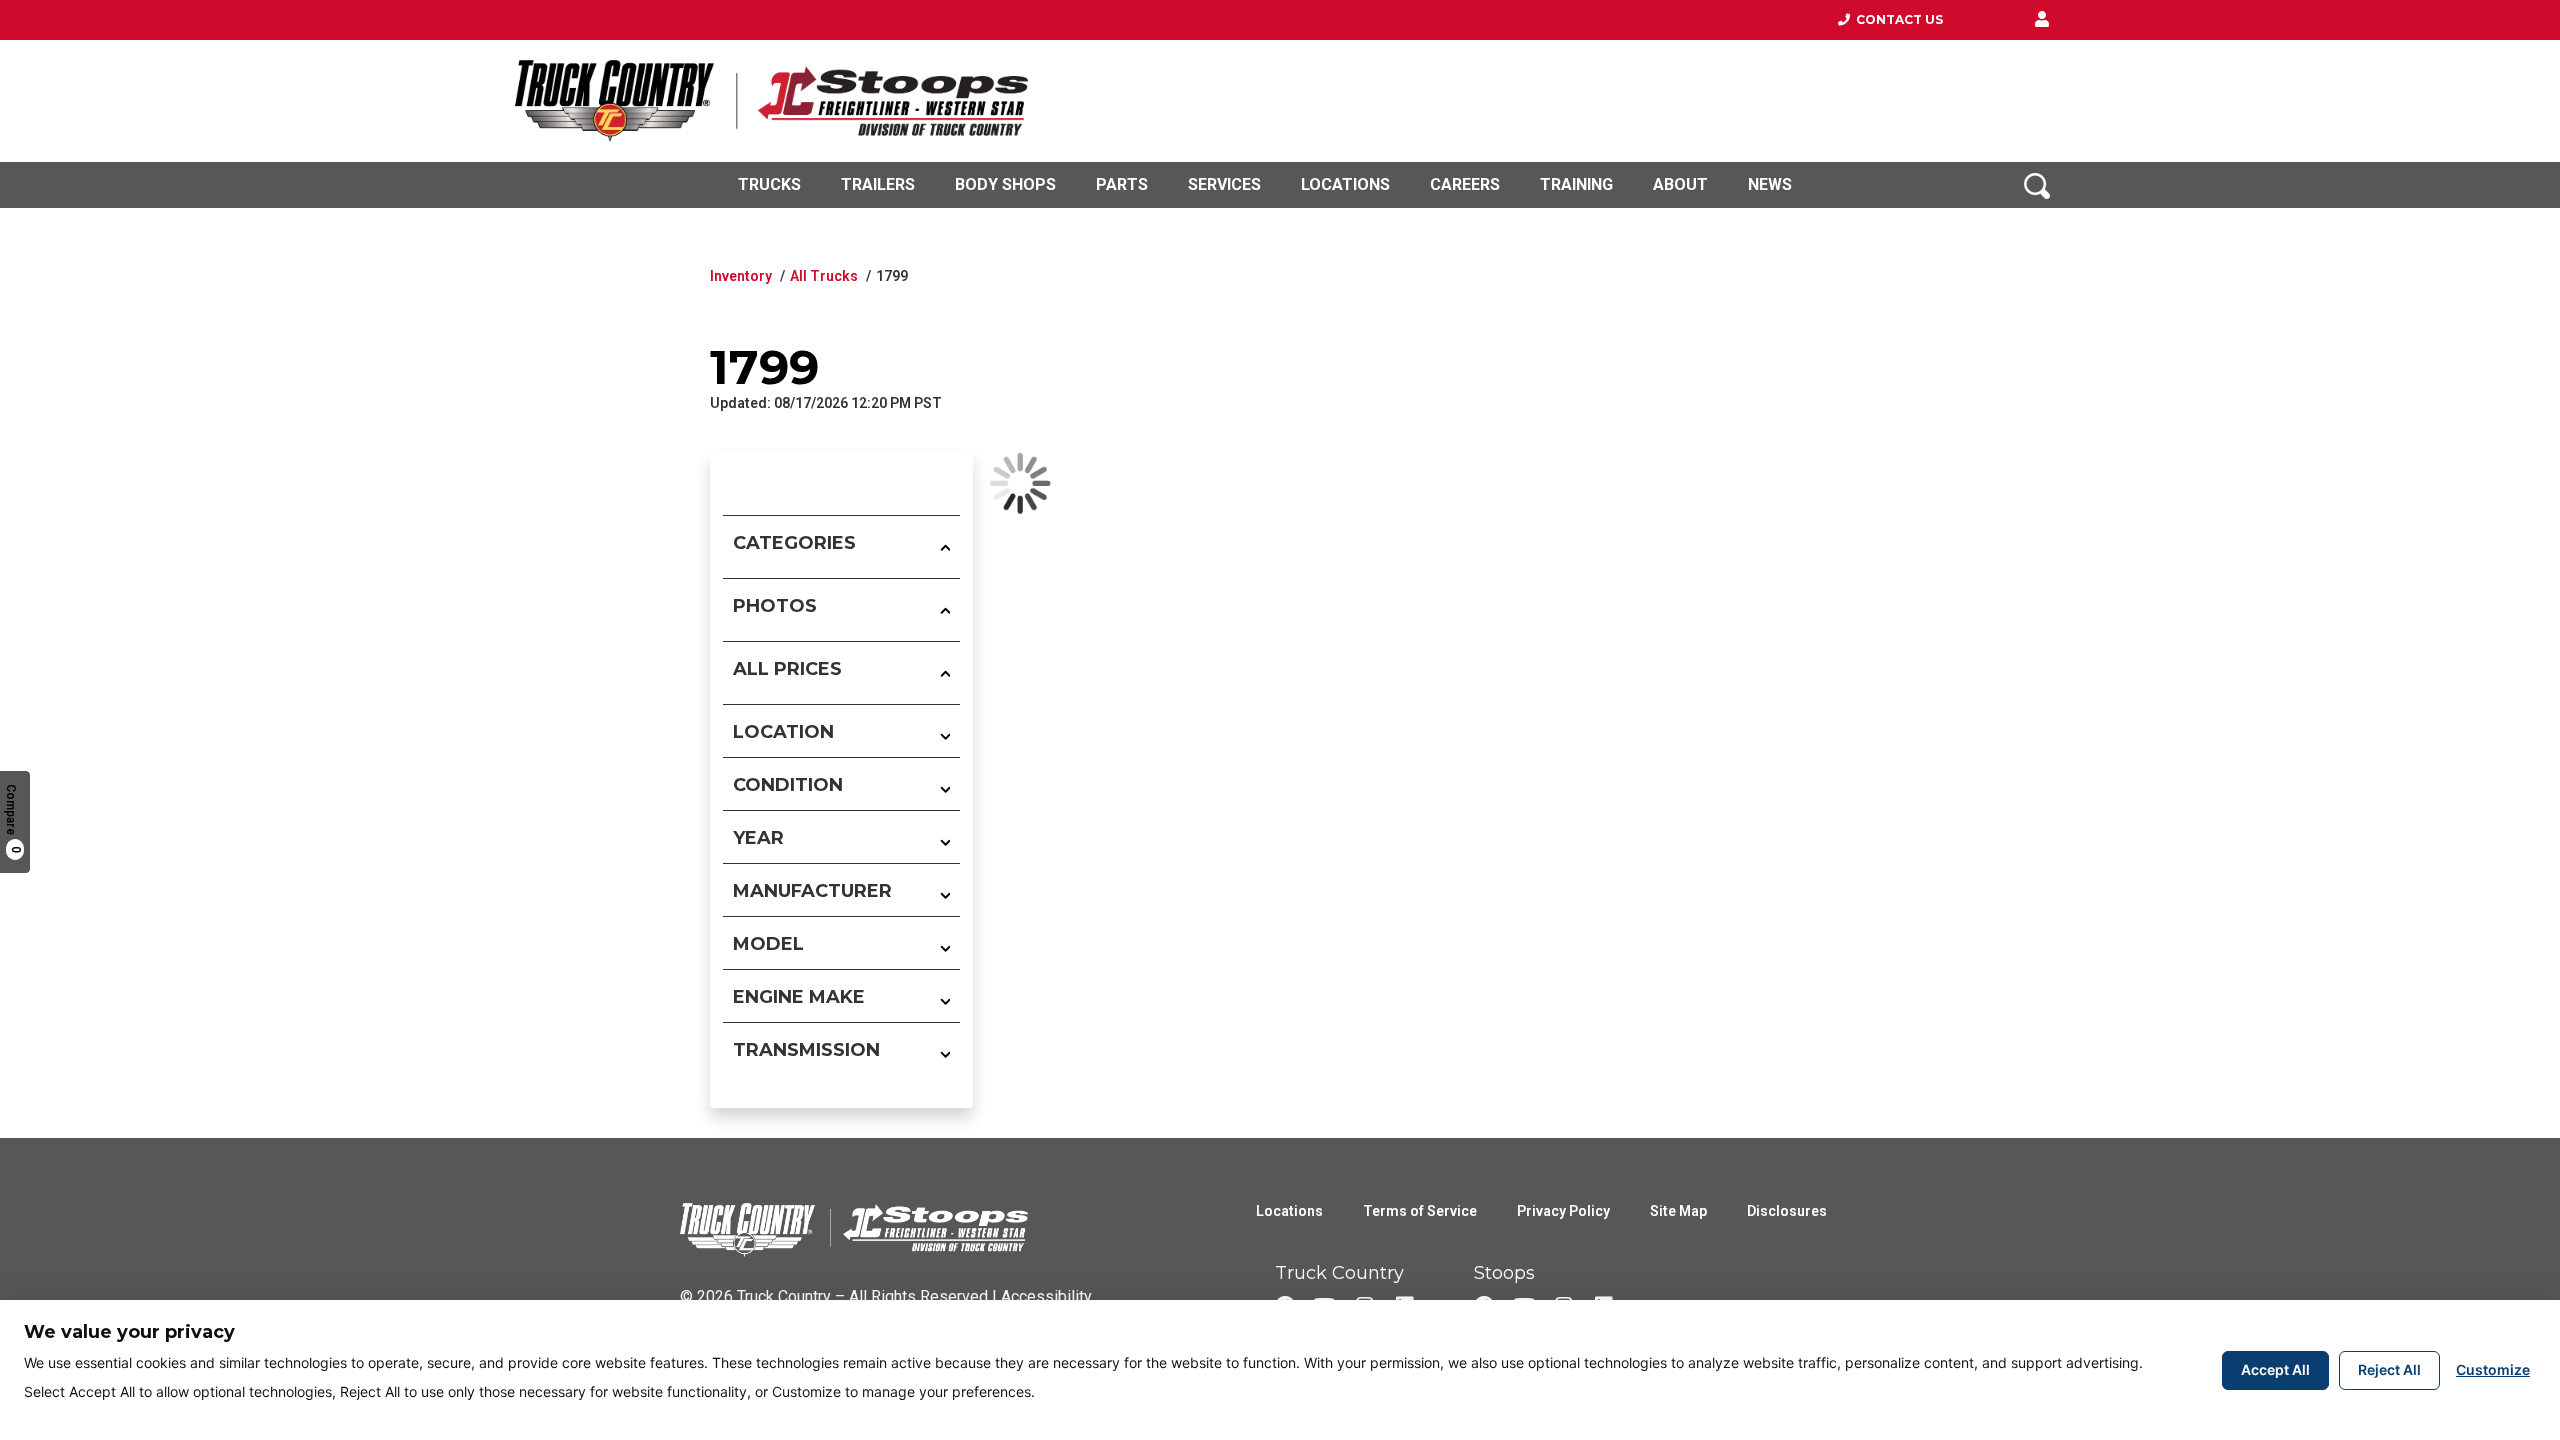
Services (1224, 184)
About (1680, 184)
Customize (2493, 1369)
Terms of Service (1420, 1211)
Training (1576, 184)
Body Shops (1005, 184)
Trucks (769, 184)
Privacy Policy (1563, 1211)
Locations (1345, 184)
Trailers (878, 184)
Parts (1122, 184)
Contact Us (1896, 19)
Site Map (1678, 1211)
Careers (1465, 184)
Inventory (741, 276)
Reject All (2389, 1369)
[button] (2042, 20)
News (1770, 184)
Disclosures (1787, 1211)
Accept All (2275, 1369)
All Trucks (824, 276)
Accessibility (1046, 1296)
